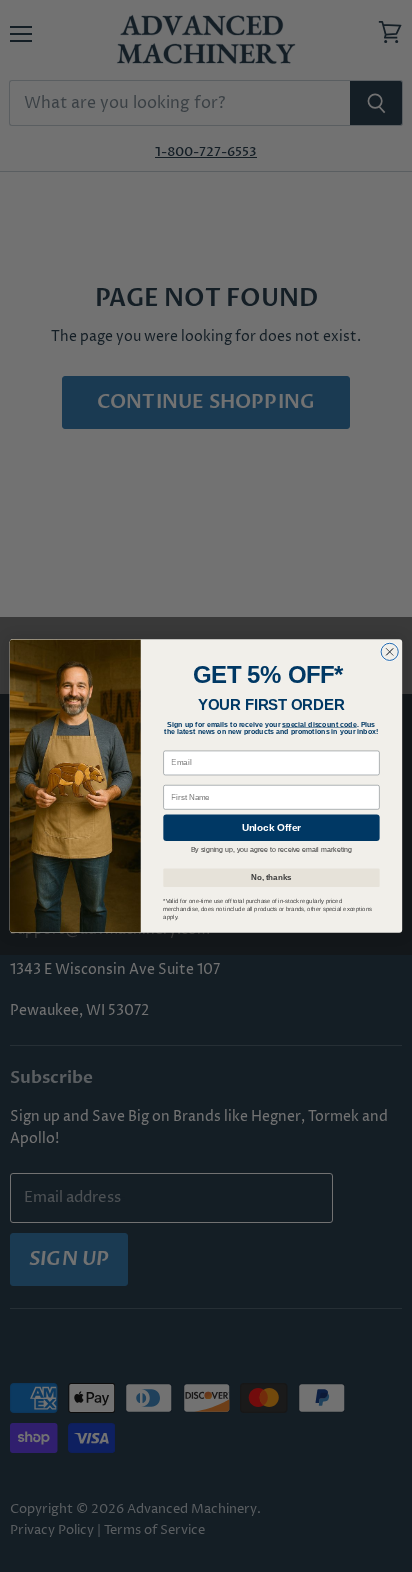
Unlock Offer (271, 827)
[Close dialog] (389, 651)
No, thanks (271, 877)
